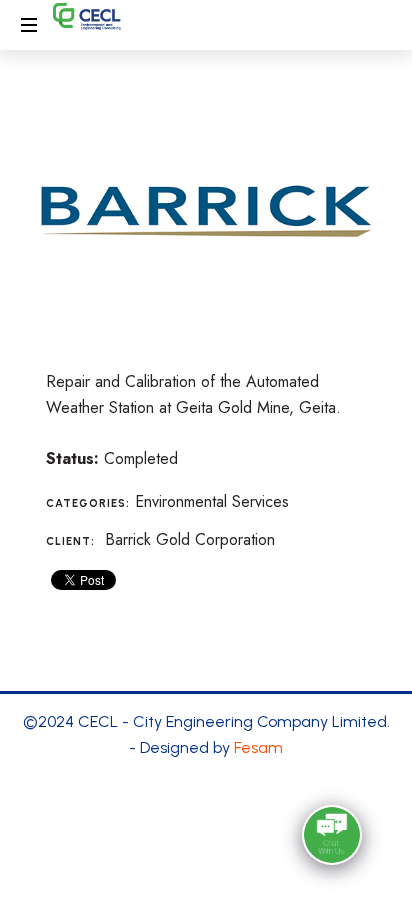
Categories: (88, 503)
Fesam (258, 747)
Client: (70, 541)
